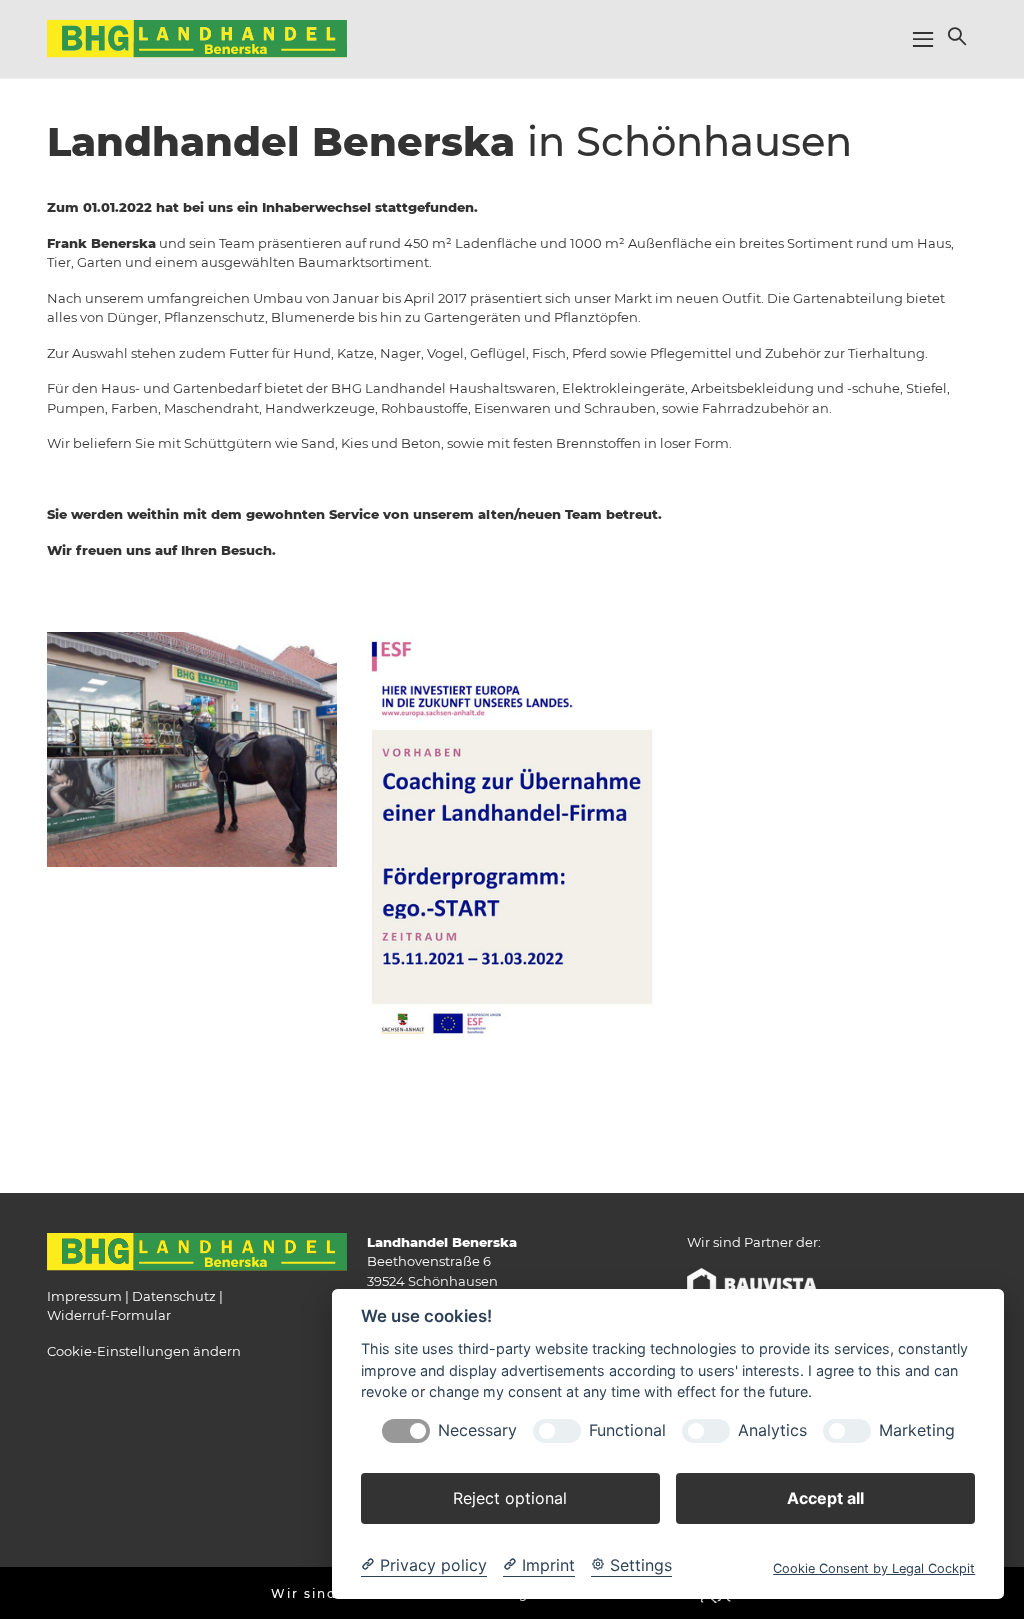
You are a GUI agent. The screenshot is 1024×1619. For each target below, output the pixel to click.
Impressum (84, 1296)
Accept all (825, 1498)
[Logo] (197, 38)
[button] (955, 36)
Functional (627, 1430)
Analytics (772, 1430)
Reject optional (510, 1498)
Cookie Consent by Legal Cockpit (874, 1568)
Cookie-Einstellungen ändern (144, 1351)
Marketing (917, 1430)
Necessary (477, 1430)
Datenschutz (174, 1296)
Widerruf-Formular (109, 1315)
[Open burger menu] (923, 39)
